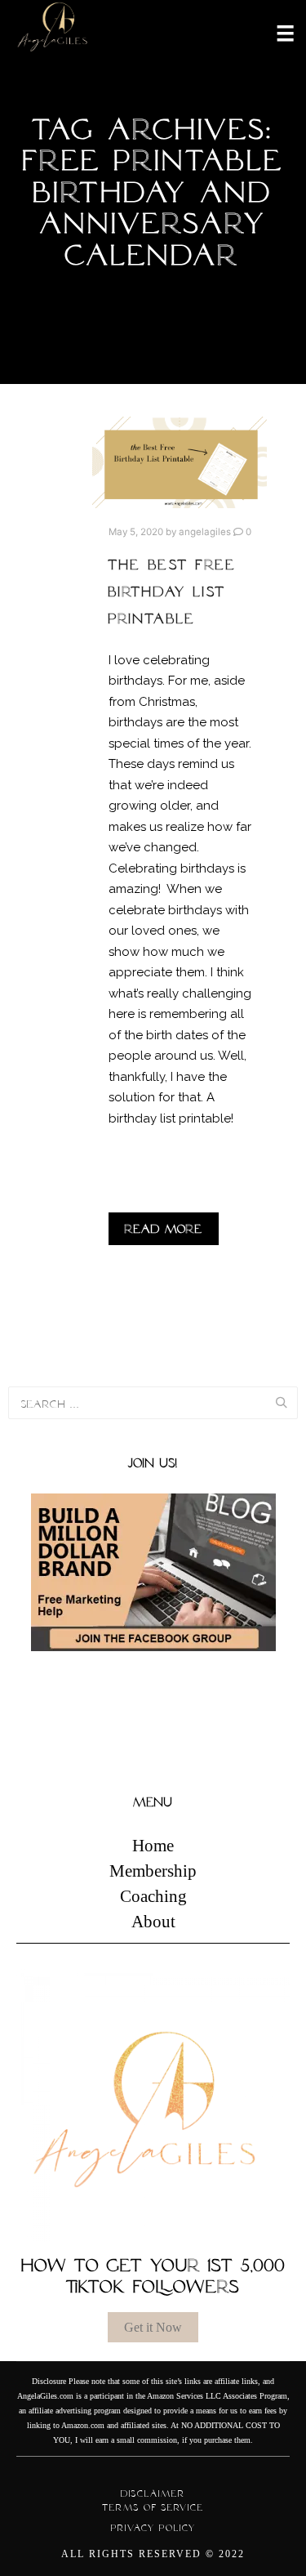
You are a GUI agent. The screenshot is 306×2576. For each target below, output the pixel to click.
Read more (164, 1229)
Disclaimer (153, 2493)
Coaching (153, 1896)
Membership (153, 1871)
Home (153, 1846)
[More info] (275, 32)
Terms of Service (153, 2507)
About (153, 1922)
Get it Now (153, 2327)
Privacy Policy (153, 2528)
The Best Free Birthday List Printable (173, 592)
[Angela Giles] (53, 32)
